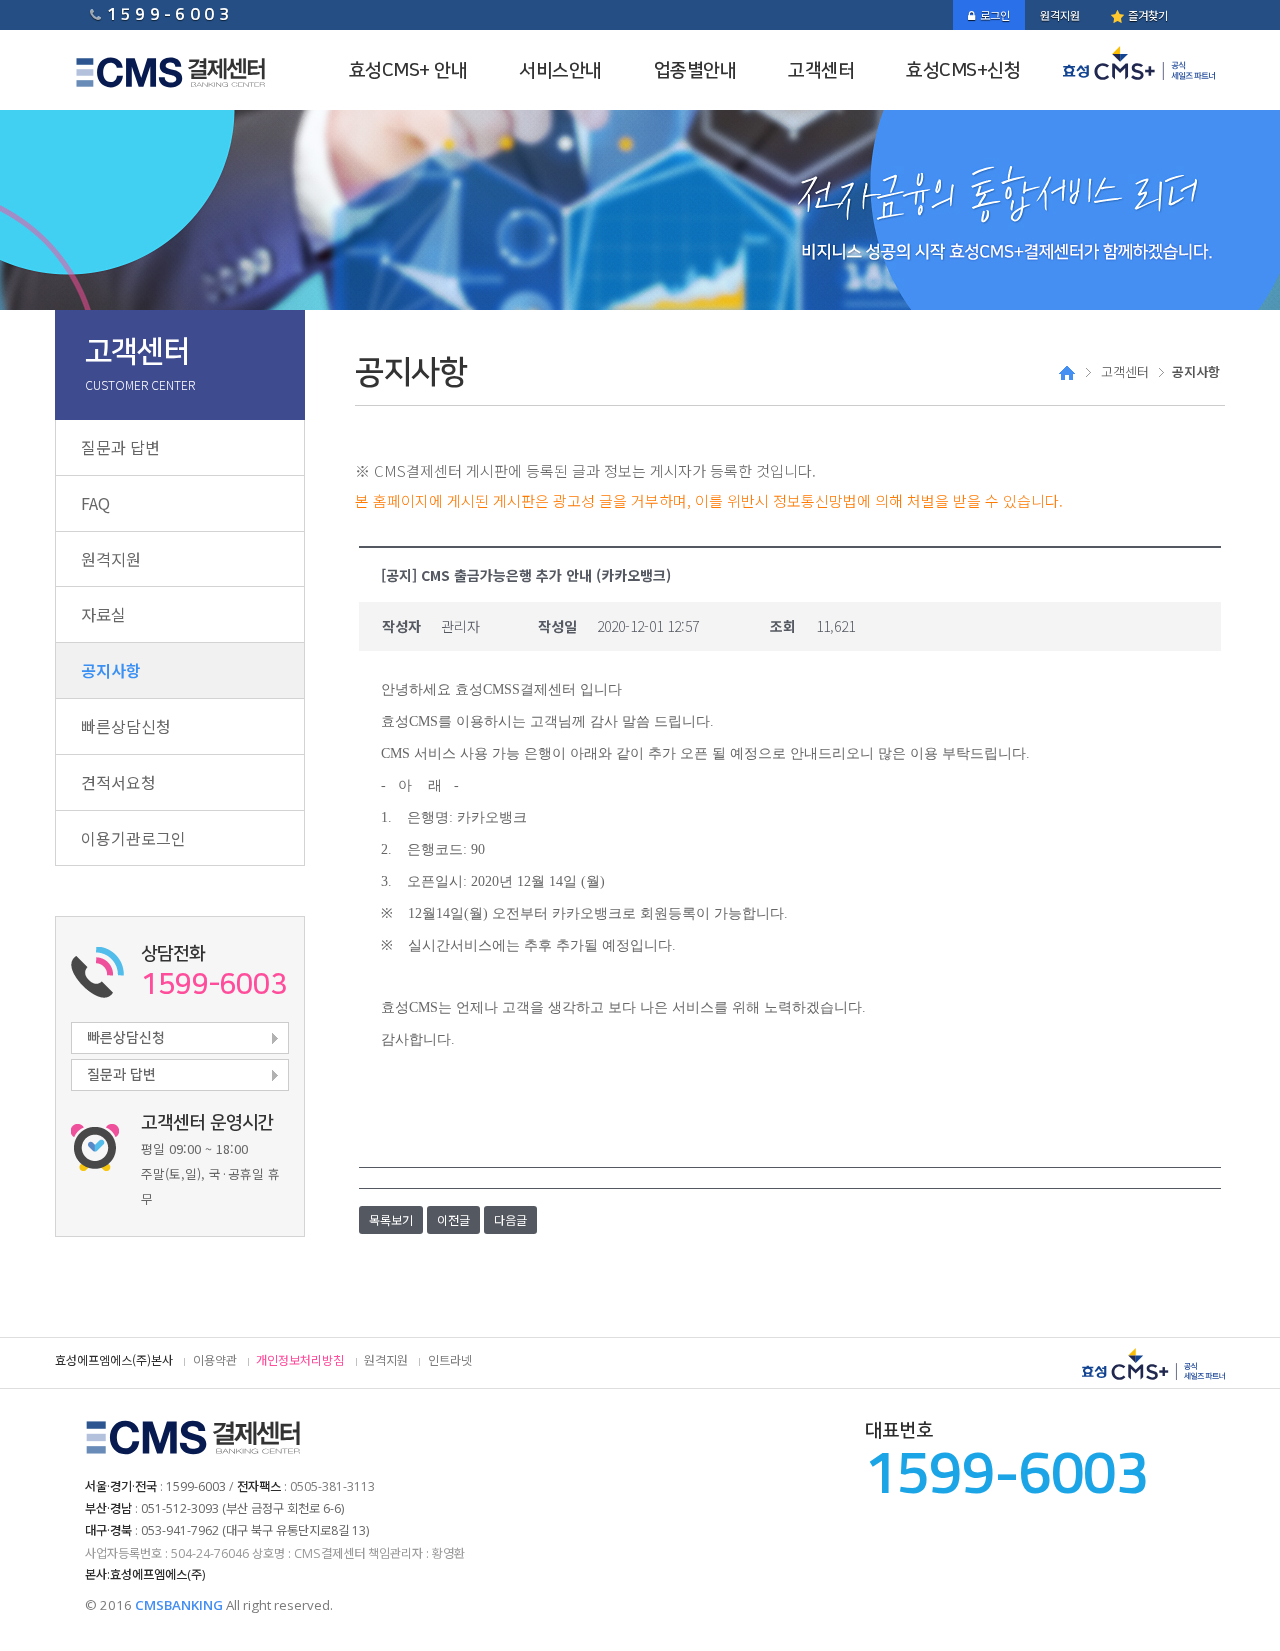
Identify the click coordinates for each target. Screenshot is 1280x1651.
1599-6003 (170, 13)
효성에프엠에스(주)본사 (114, 1360)
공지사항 (111, 670)
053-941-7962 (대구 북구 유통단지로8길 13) (255, 1530)
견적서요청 (118, 782)
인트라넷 (450, 1360)
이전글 (453, 1219)
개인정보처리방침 (300, 1360)
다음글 (510, 1219)
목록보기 (391, 1219)
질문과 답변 (120, 447)
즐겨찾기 (1146, 15)
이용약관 (215, 1360)
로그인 (995, 15)
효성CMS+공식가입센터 (1144, 63)
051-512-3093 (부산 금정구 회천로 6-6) (242, 1508)
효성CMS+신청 (963, 70)
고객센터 (821, 70)
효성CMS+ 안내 (408, 70)
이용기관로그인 (133, 838)
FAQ (95, 503)
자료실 (103, 614)
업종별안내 (695, 70)
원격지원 (1060, 15)
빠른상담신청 (126, 726)
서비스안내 (560, 70)
